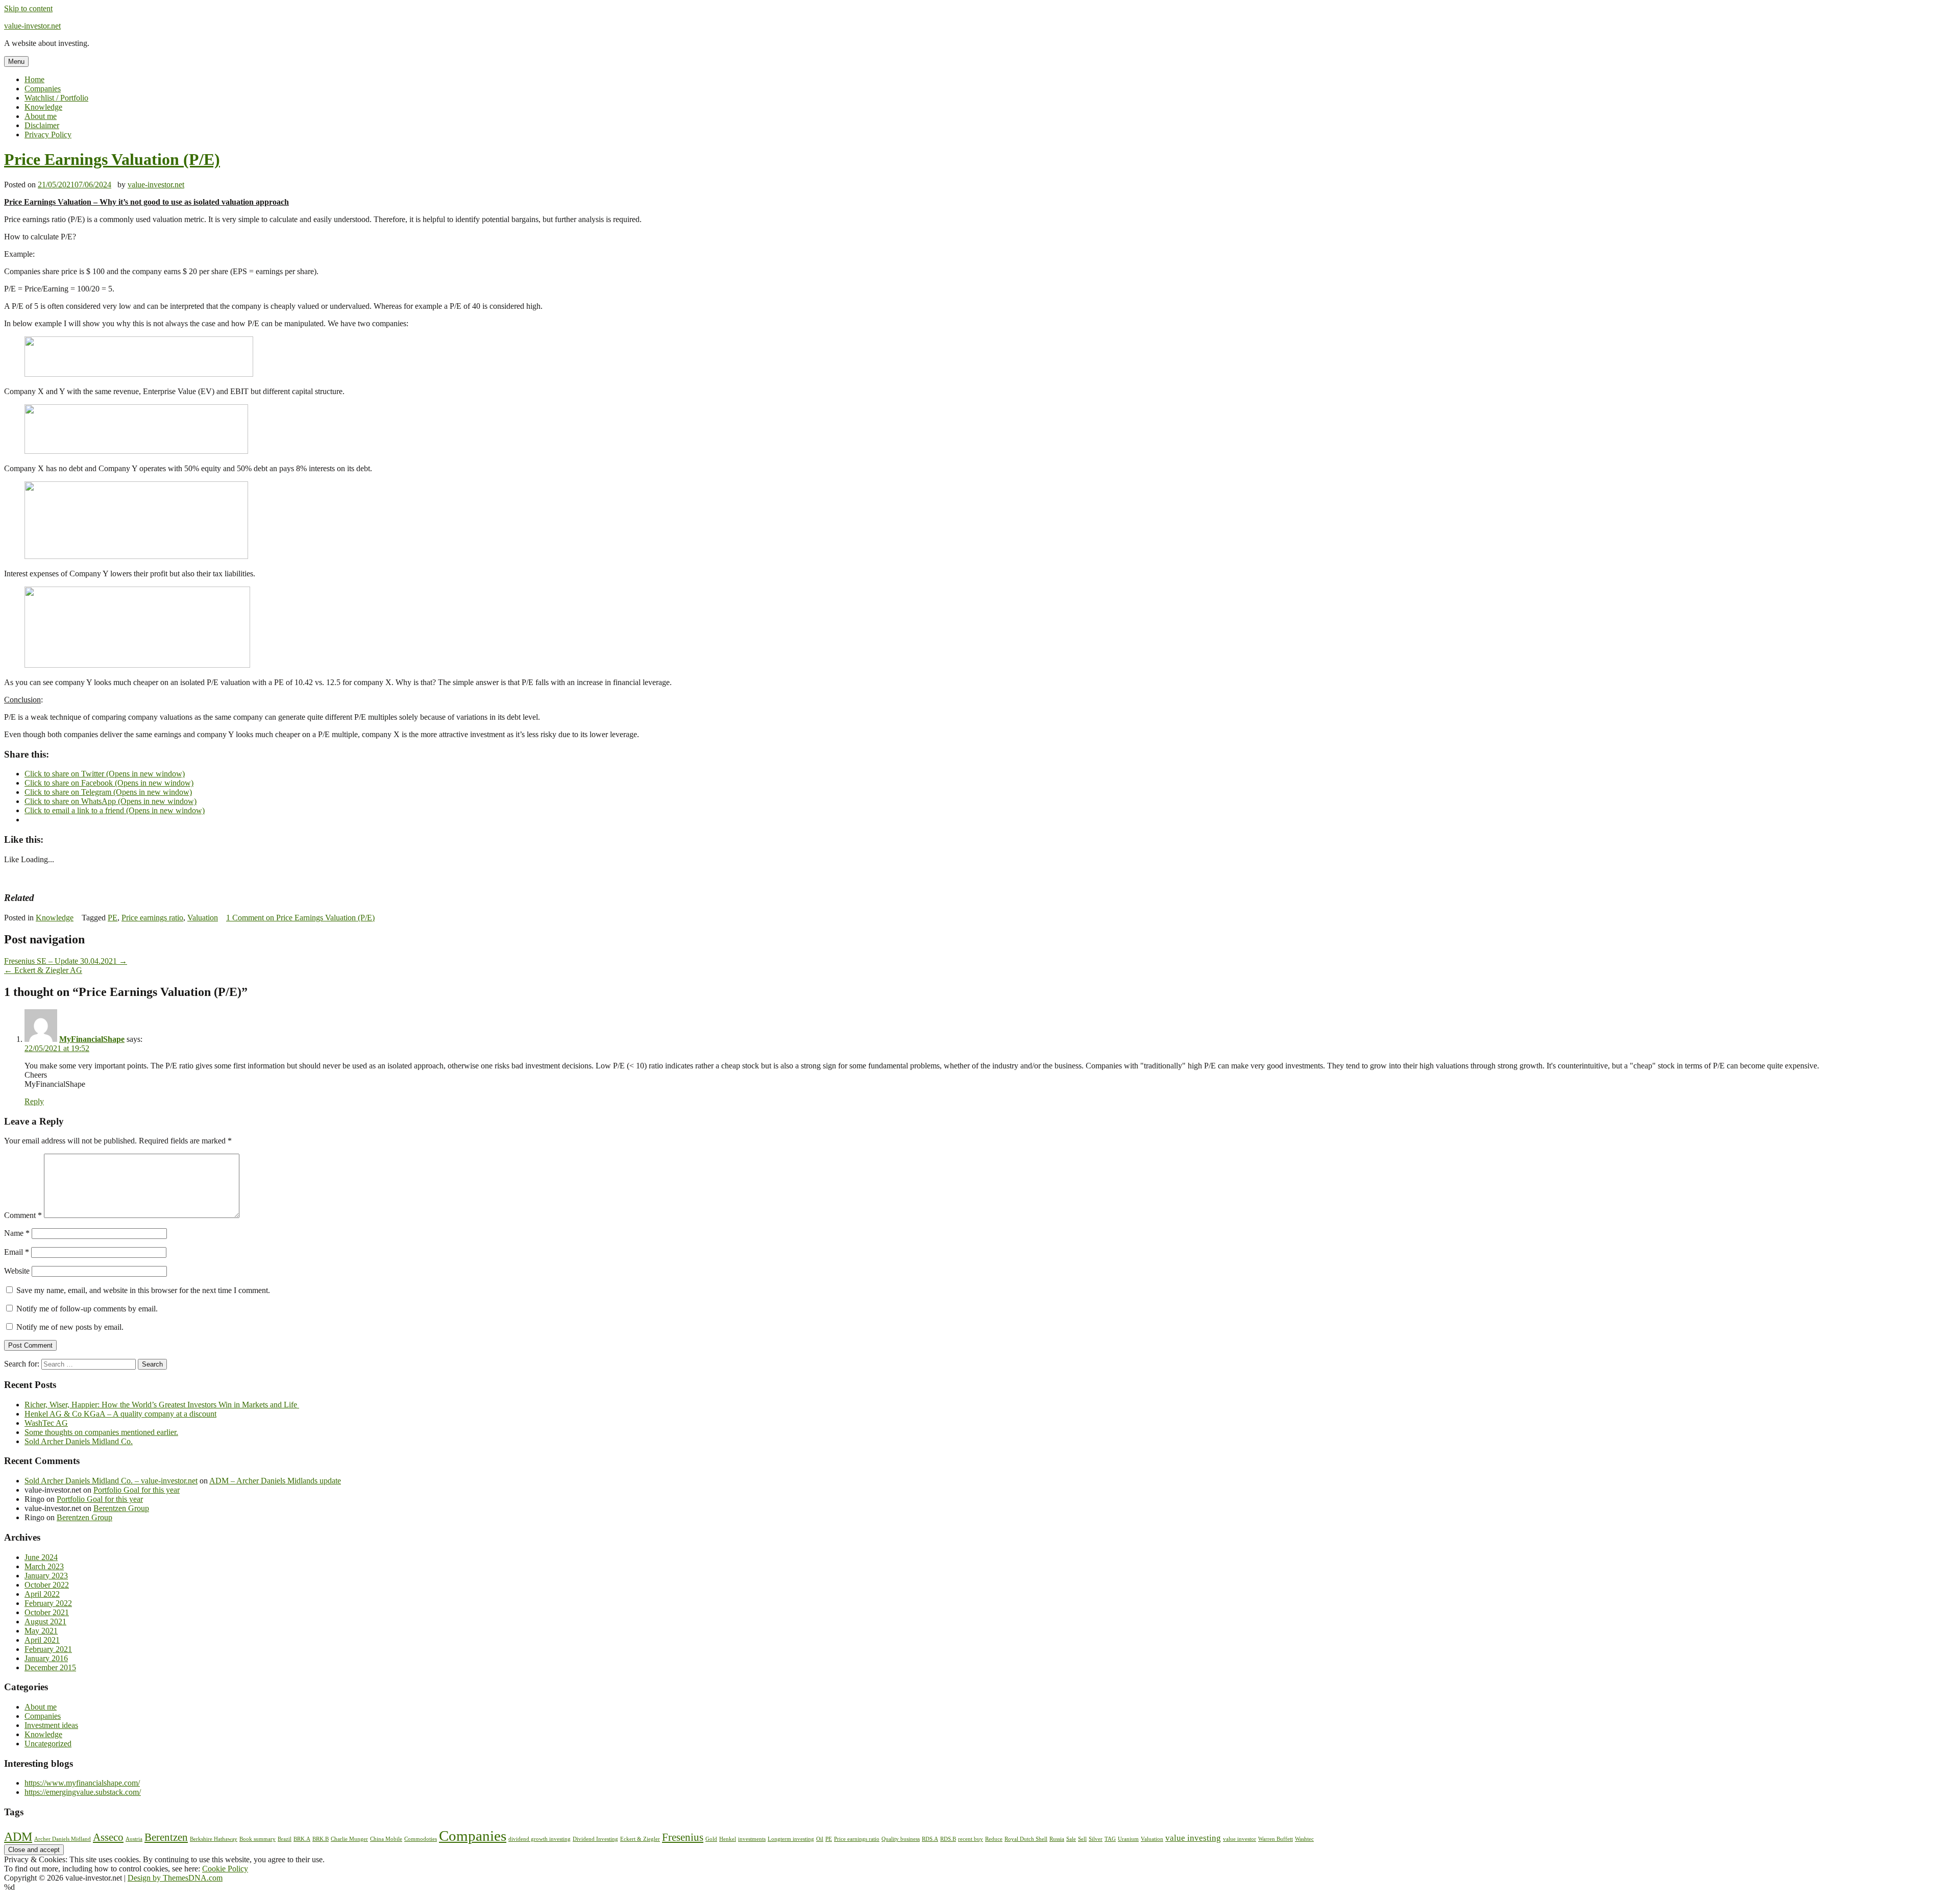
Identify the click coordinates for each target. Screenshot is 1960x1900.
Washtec (1304, 1839)
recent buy (971, 1839)
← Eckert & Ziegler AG (43, 970)
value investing (1193, 1838)
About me (41, 116)
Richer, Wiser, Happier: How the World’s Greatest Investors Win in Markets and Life (162, 1405)
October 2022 (47, 1585)
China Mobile (386, 1839)
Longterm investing (791, 1839)
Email (17, 1252)
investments (752, 1839)
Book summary (258, 1839)
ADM (18, 1836)
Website (17, 1271)
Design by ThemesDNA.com (175, 1878)
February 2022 (48, 1603)
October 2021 (47, 1612)
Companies (43, 89)
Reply (34, 1101)
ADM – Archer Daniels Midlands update (275, 1481)
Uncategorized (48, 1744)
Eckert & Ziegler (640, 1839)
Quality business (901, 1839)
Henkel (728, 1839)
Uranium (1128, 1839)
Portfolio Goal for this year (137, 1490)
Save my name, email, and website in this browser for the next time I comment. (143, 1290)
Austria (134, 1839)
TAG (1110, 1839)
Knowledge (43, 107)
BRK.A (302, 1839)
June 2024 (41, 1557)
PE (113, 918)
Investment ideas (51, 1725)
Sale (1071, 1839)
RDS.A (930, 1839)
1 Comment (300, 918)
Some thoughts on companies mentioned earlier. (101, 1432)
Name (17, 1233)
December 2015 (50, 1667)
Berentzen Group (121, 1508)
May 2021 (41, 1631)
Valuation (203, 918)
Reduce (994, 1839)
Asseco (108, 1837)
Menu (16, 62)
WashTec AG (46, 1423)
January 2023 (46, 1576)
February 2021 (48, 1649)
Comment (23, 1215)
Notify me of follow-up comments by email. (87, 1309)
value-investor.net (32, 26)
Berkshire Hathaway (214, 1839)
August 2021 (45, 1622)
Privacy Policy (48, 135)
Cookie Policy (225, 1869)
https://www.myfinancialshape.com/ (82, 1783)
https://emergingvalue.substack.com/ (83, 1792)
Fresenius (683, 1837)
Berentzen (166, 1837)
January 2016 (46, 1658)
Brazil (285, 1839)
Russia (1057, 1839)
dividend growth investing (540, 1839)
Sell (1082, 1839)
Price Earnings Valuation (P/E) (112, 159)
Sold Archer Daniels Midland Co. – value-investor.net (111, 1481)
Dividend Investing (595, 1839)
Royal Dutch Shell (1026, 1839)
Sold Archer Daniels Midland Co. (79, 1441)
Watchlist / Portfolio (56, 98)
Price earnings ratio (152, 918)
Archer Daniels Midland (63, 1839)
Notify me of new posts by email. (70, 1327)
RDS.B (948, 1839)
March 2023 (44, 1566)
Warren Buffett (1276, 1839)
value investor (1240, 1839)
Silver (1096, 1839)
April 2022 (42, 1594)
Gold (711, 1839)
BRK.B (321, 1839)
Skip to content (28, 8)
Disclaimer (42, 125)
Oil (820, 1839)
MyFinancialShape (92, 1039)
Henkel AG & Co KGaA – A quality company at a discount (120, 1414)
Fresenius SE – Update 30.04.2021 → (66, 961)
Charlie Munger (349, 1839)
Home (34, 79)
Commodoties (421, 1839)
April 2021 (42, 1640)
